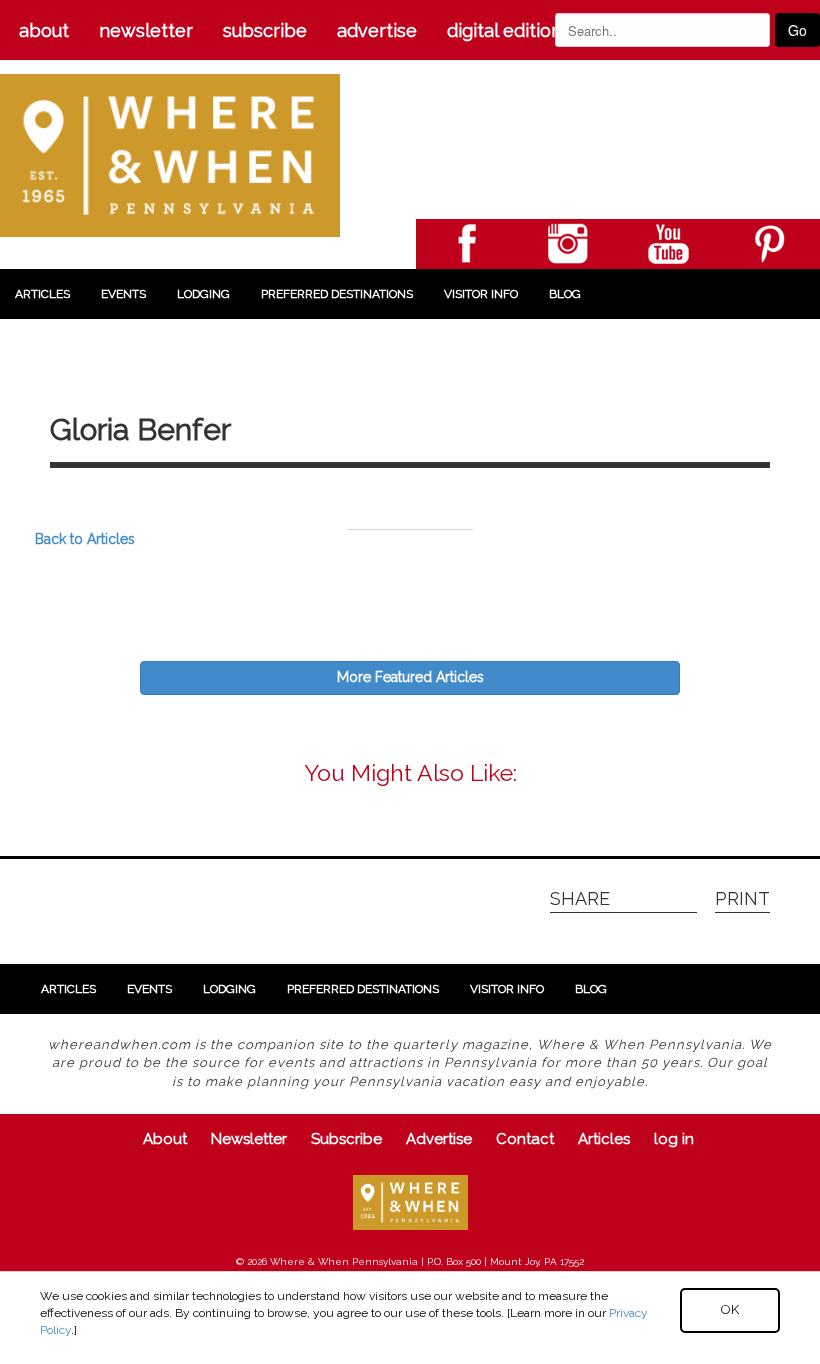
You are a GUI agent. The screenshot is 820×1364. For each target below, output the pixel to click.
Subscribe (265, 30)
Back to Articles (85, 539)
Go (797, 30)
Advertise (377, 30)
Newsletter (146, 30)
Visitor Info (481, 294)
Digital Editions (509, 30)
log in (674, 1139)
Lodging (203, 294)
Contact (525, 1139)
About (44, 30)
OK (730, 1309)
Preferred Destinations (337, 294)
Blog (565, 294)
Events (123, 294)
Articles (42, 294)
